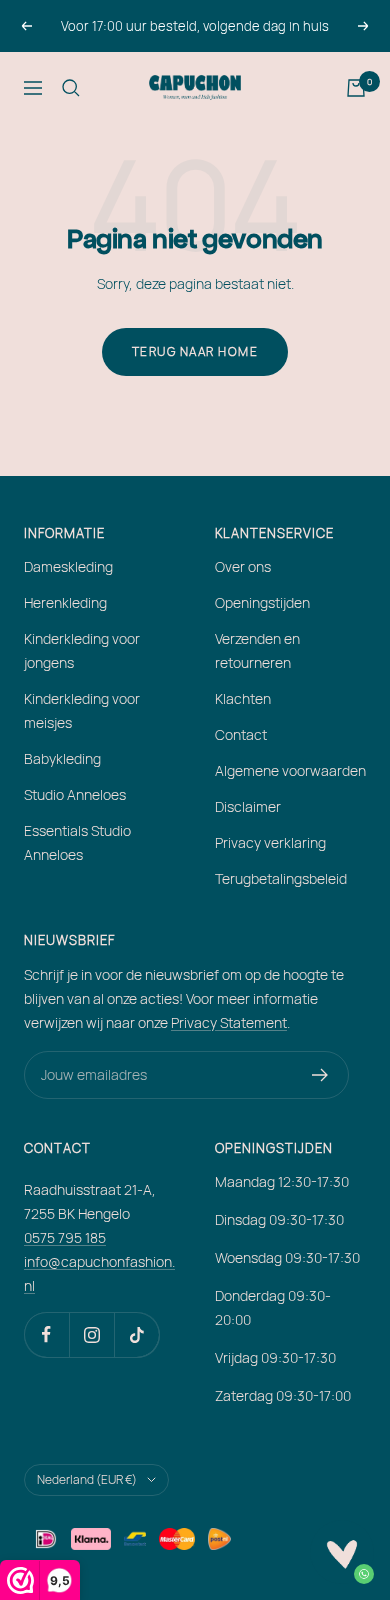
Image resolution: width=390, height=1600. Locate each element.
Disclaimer (248, 806)
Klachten (243, 698)
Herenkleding (65, 602)
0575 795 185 (65, 1237)
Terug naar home (195, 351)
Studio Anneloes (75, 794)
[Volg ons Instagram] (91, 1334)
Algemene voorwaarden (290, 770)
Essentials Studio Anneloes (77, 842)
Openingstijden (262, 602)
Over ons (243, 566)
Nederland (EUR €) (87, 1479)
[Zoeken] (71, 88)
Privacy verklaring (270, 842)
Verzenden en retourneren (257, 650)
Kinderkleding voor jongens (82, 650)
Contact (241, 734)
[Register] (320, 1075)
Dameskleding (68, 566)
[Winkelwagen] (356, 88)
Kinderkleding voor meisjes (82, 710)
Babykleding (62, 758)
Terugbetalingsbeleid (281, 878)
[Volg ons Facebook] (46, 1334)
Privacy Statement (229, 1022)
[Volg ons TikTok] (136, 1334)
